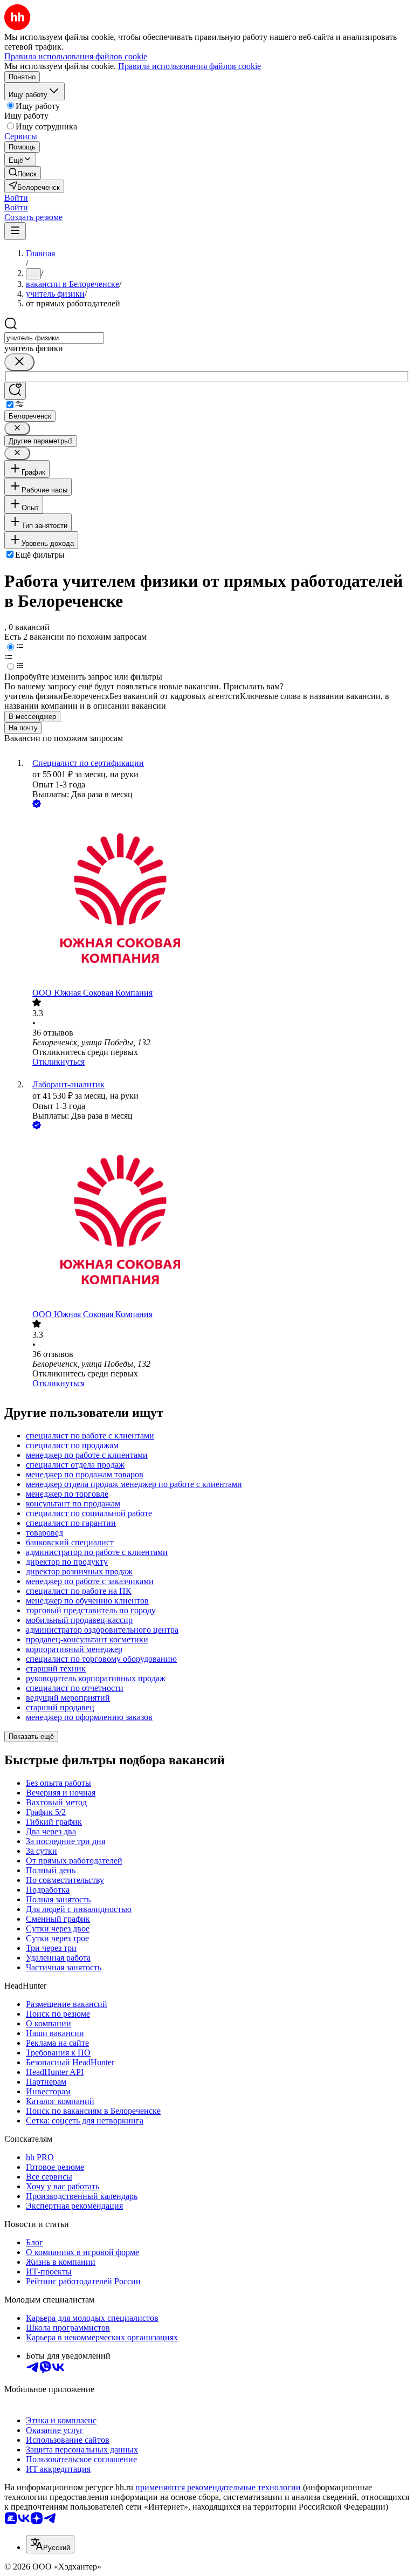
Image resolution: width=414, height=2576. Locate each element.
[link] (23, 173)
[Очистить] (19, 362)
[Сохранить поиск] (15, 391)
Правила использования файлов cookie (189, 66)
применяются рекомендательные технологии (218, 2487)
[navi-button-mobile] (15, 231)
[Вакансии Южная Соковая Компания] (218, 899)
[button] (16, 198)
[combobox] (54, 338)
